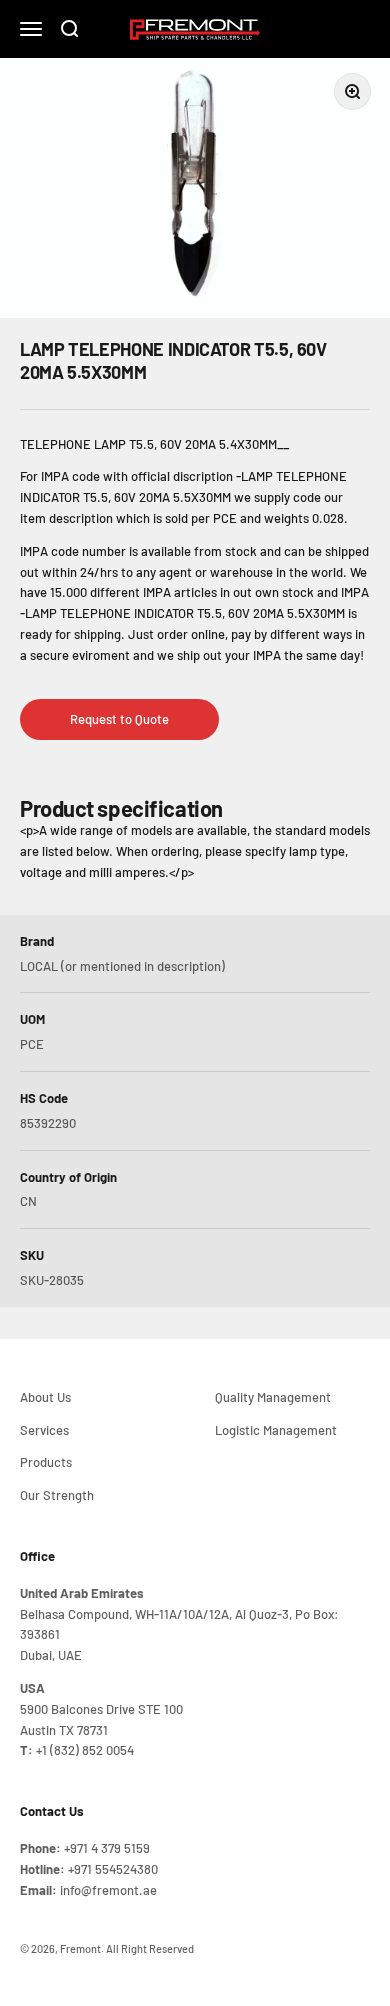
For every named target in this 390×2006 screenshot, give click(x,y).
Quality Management (273, 1397)
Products (46, 1462)
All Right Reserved (150, 1948)
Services (44, 1430)
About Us (45, 1397)
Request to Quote (119, 719)
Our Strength (57, 1495)
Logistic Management (276, 1430)
